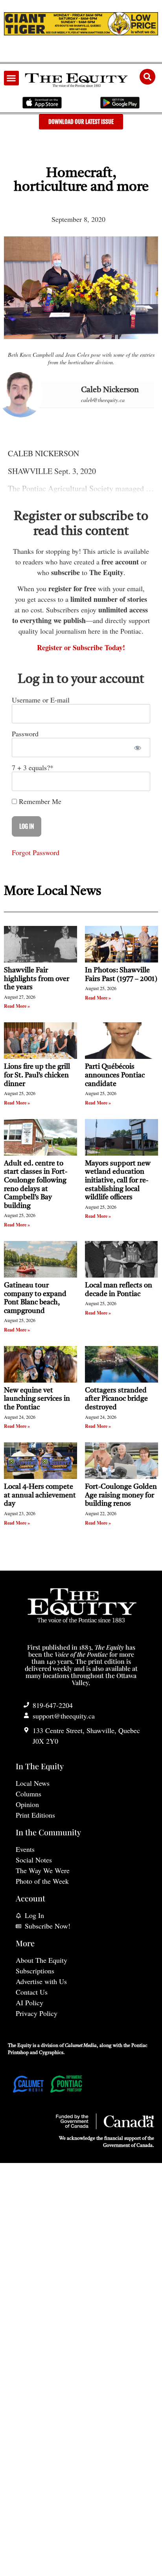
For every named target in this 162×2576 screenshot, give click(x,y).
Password (25, 734)
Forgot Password (36, 852)
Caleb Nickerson (110, 390)
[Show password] (137, 748)
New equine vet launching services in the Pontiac (37, 1399)
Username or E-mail (41, 700)
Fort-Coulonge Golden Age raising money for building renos (121, 1495)
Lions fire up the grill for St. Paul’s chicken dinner (37, 1075)
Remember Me (39, 801)
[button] (11, 78)
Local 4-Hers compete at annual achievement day (40, 1495)
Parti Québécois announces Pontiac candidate (115, 1075)
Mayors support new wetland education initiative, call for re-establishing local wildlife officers (118, 1180)
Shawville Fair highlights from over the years (37, 979)
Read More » (17, 1006)
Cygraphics (51, 2053)
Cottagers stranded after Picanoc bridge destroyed (116, 1399)
